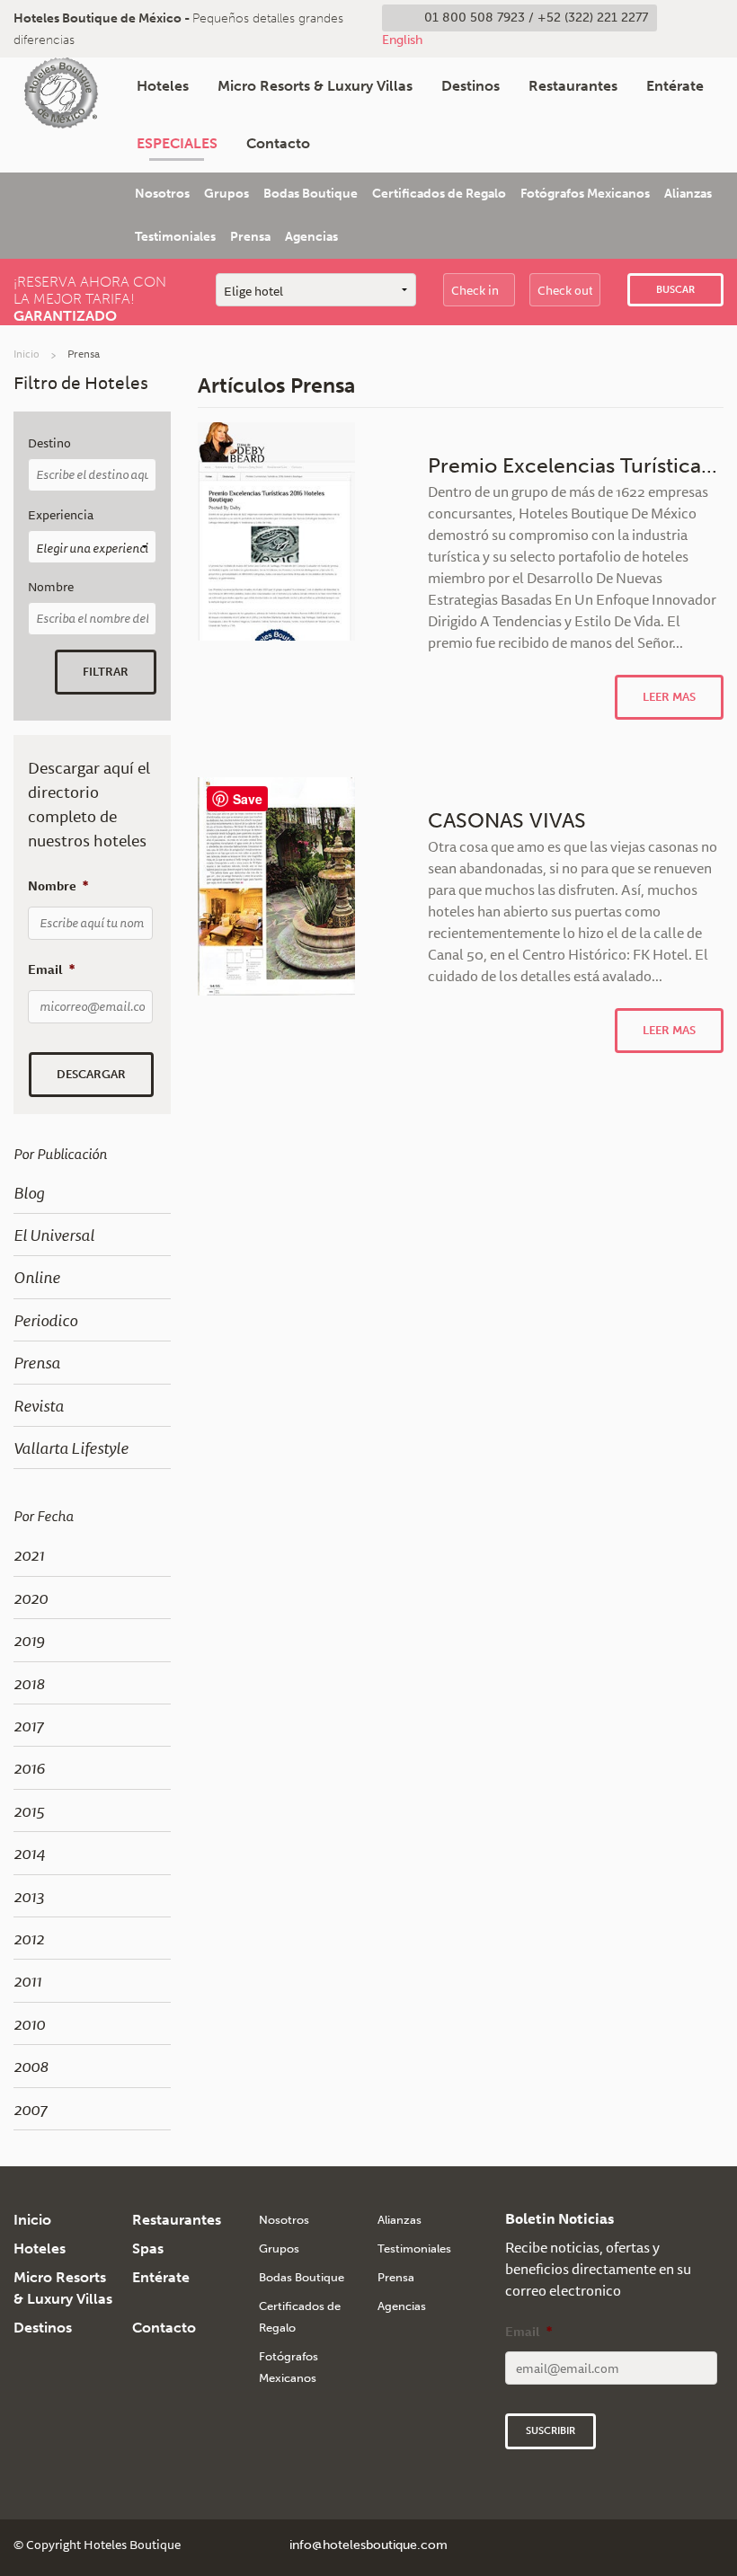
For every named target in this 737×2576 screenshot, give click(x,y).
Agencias (311, 237)
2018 (29, 1683)
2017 (28, 1725)
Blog (29, 1192)
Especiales (177, 143)
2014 (29, 1853)
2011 (27, 1980)
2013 (29, 1896)
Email (51, 969)
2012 (29, 1938)
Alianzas (688, 194)
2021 (29, 1554)
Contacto (278, 143)
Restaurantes (573, 86)
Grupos (226, 194)
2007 (30, 2109)
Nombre (51, 587)
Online (37, 1277)
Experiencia (61, 515)
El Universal (54, 1235)
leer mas (669, 697)
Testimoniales (175, 237)
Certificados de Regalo (439, 194)
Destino (49, 443)
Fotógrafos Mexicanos (585, 194)
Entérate (675, 86)
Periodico (45, 1320)
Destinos (471, 86)
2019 (29, 1640)
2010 (29, 2023)
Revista (39, 1405)
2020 (31, 1598)
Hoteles (163, 86)
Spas (148, 2248)
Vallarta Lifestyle (71, 1447)
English (402, 40)
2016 (29, 1767)
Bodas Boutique (311, 194)
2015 (29, 1810)
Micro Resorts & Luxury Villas (315, 86)
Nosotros (162, 194)
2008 (31, 2066)
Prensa (250, 237)
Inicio (27, 354)
